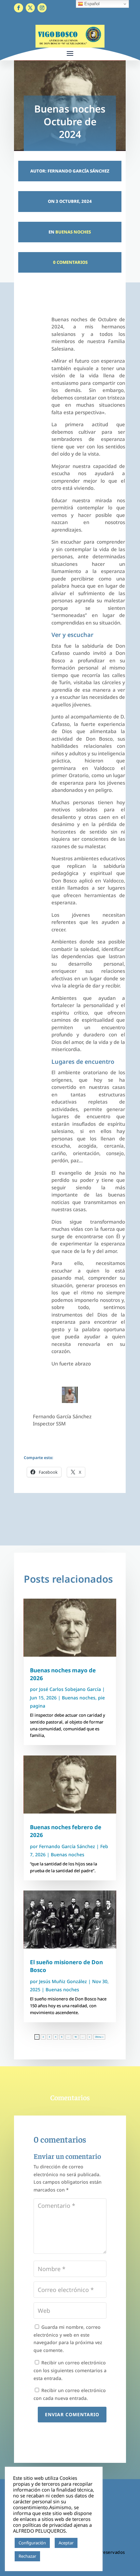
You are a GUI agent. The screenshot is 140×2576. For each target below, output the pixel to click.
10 (76, 2037)
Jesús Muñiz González (63, 1981)
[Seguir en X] (30, 8)
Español (91, 4)
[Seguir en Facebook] (19, 8)
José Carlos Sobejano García (70, 1689)
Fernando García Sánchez (67, 1846)
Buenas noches (73, 232)
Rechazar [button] (27, 2556)
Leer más (52, 2556)
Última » (99, 2037)
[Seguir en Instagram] (42, 8)
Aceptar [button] (66, 2543)
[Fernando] (70, 1401)
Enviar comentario (72, 2414)
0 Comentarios (70, 262)
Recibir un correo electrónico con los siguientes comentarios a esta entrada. (70, 2370)
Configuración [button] (32, 2543)
